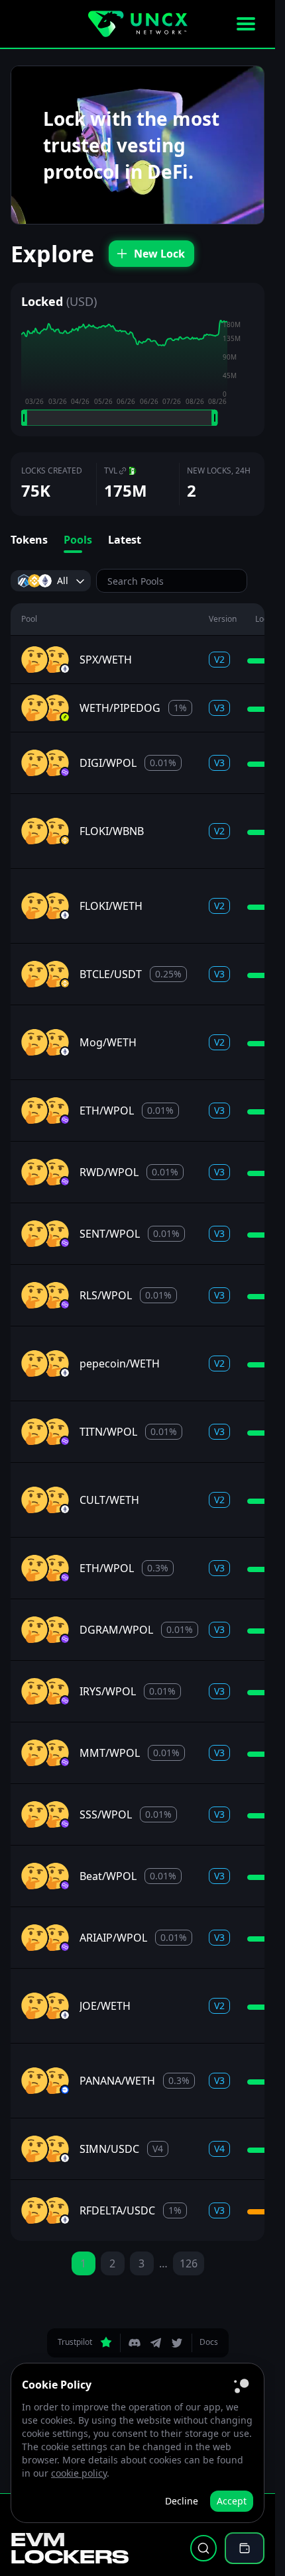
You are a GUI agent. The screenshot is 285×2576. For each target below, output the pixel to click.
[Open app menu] (246, 24)
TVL (111, 471)
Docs (209, 2342)
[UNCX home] (138, 24)
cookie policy (79, 2473)
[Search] (203, 2548)
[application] (138, 373)
